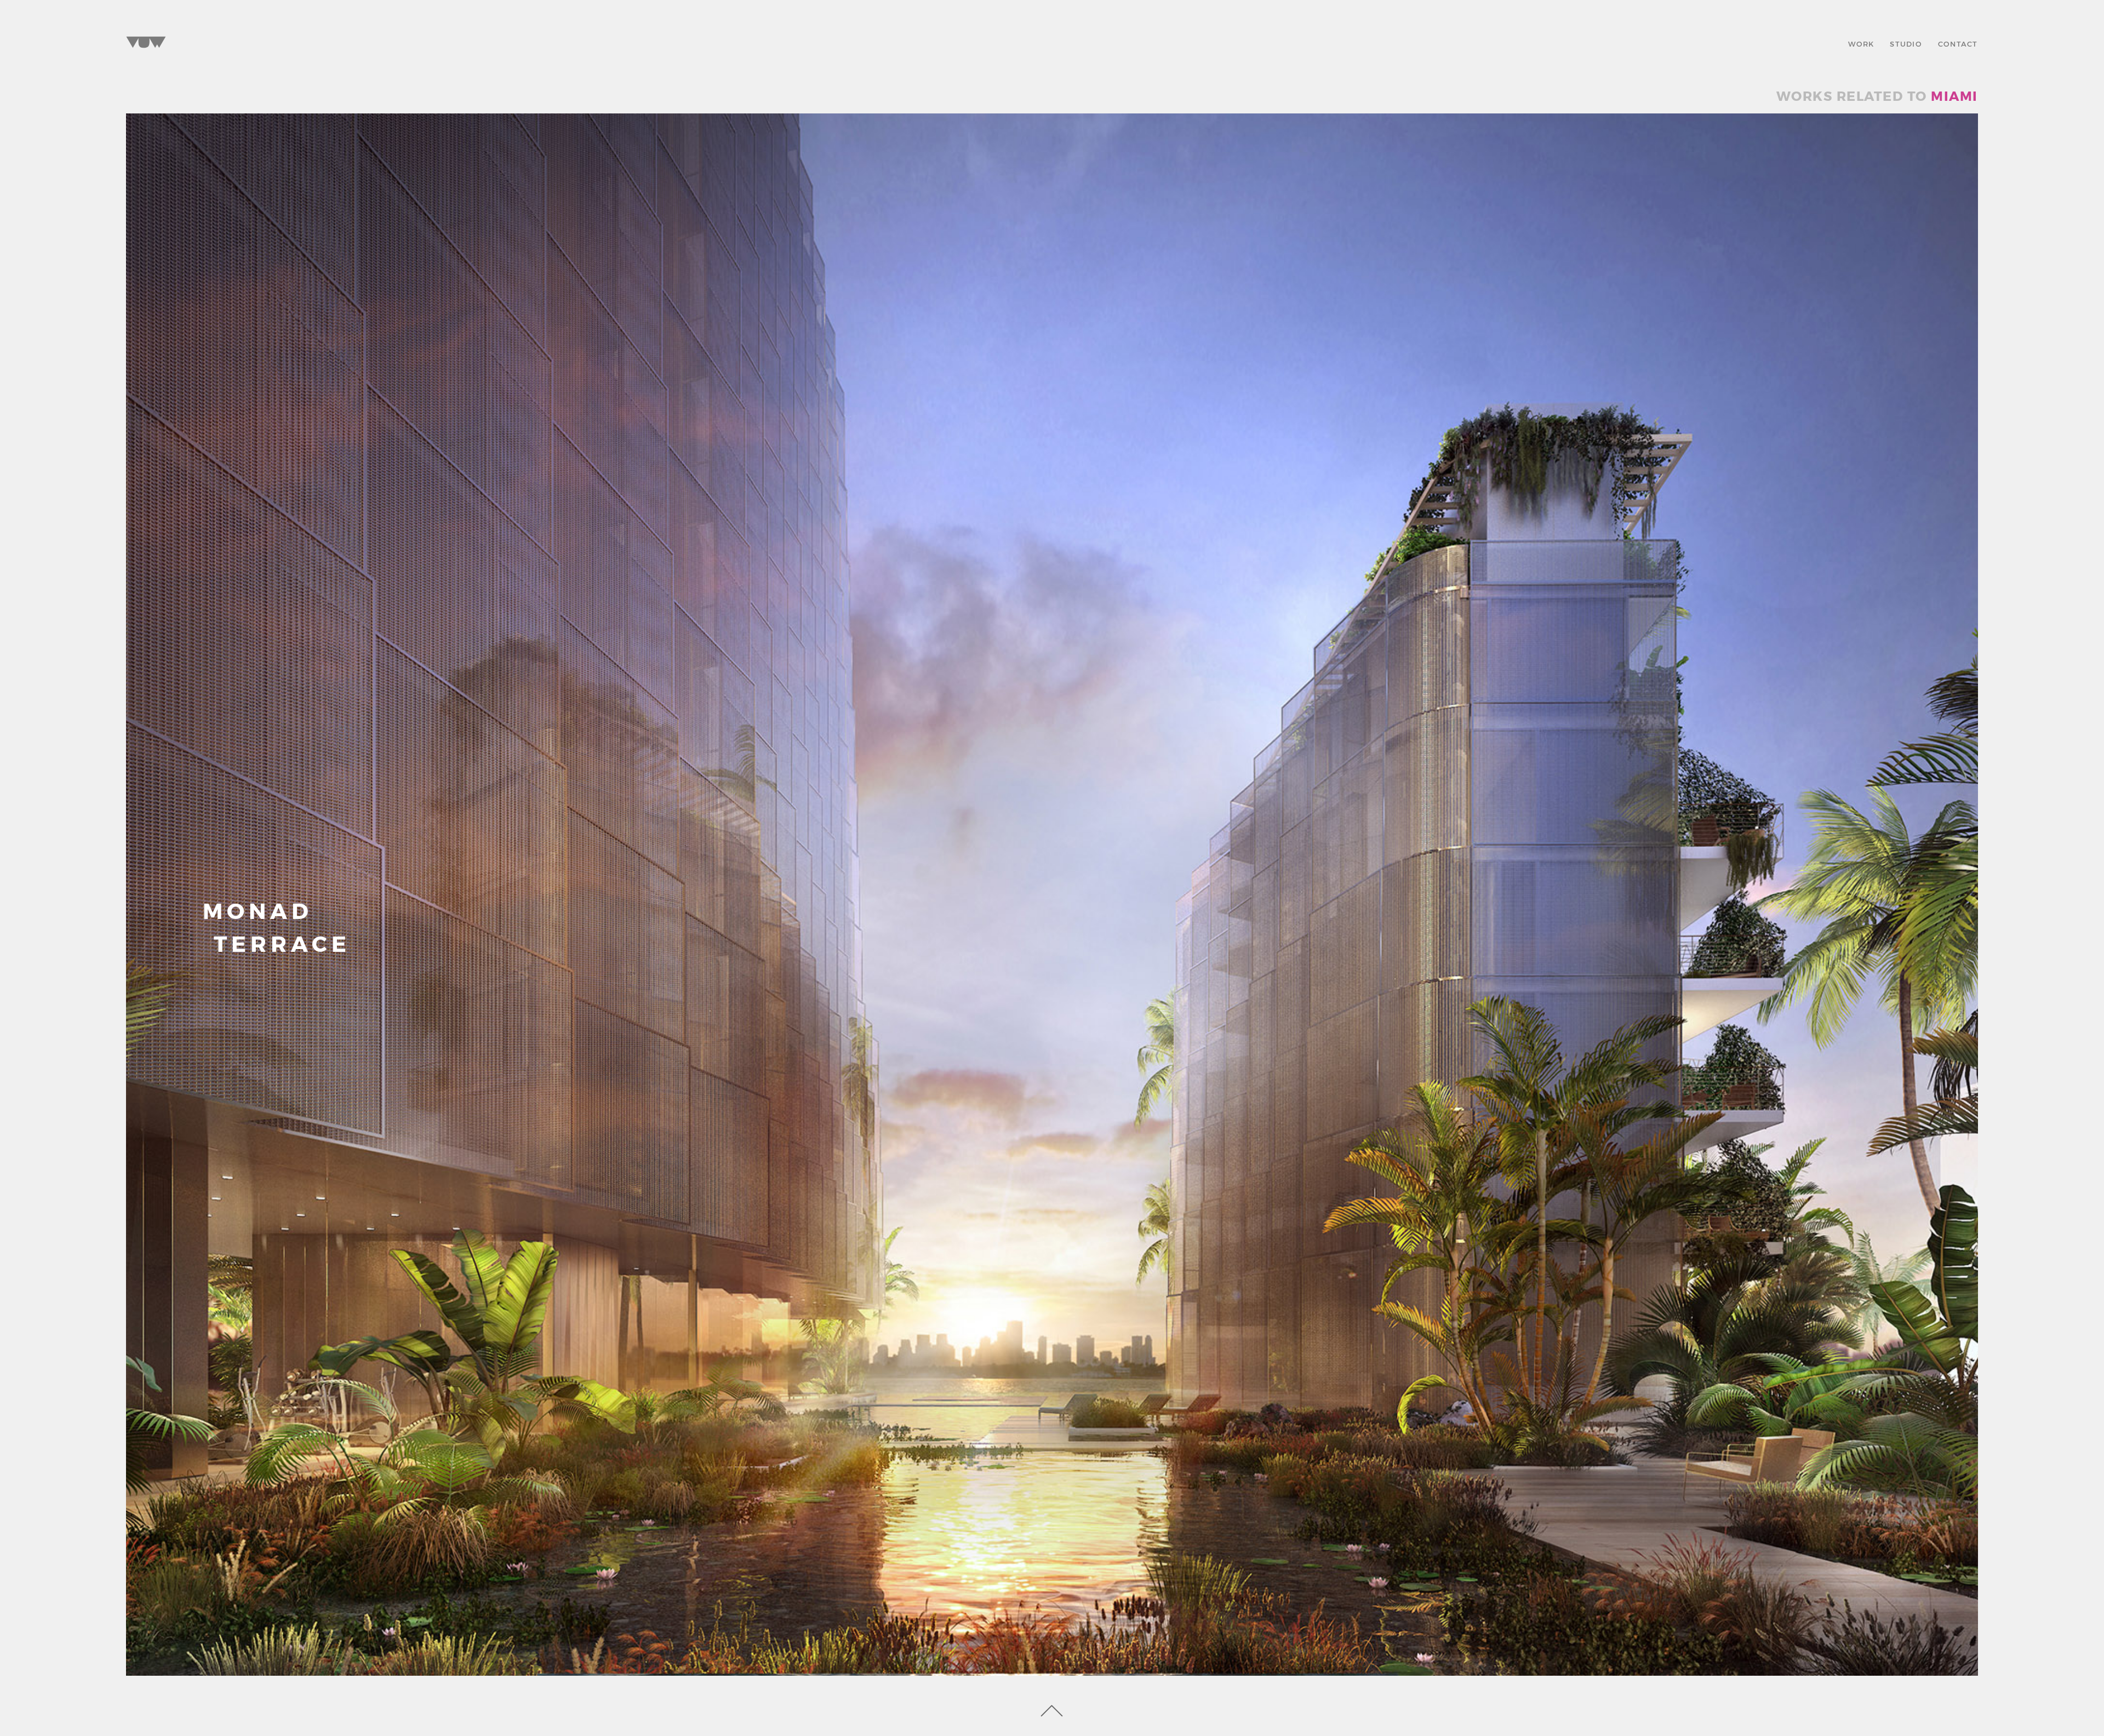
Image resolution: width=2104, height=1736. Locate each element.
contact (1958, 43)
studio (1906, 43)
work (1861, 43)
